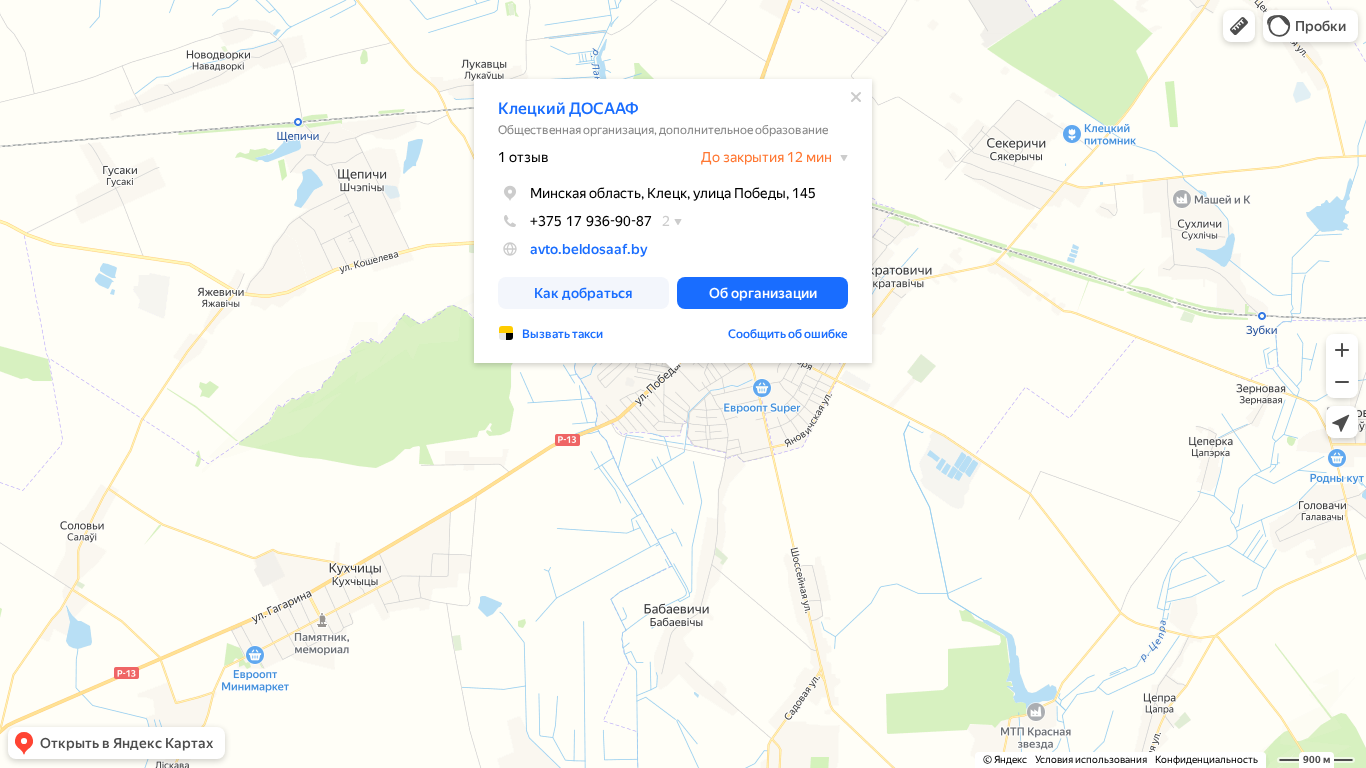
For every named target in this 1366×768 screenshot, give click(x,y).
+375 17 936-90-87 (591, 221)
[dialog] (673, 221)
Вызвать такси (562, 334)
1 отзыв (523, 157)
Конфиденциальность (1206, 759)
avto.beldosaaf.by (589, 249)
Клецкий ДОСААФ (568, 108)
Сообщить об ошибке (788, 334)
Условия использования (1091, 759)
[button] (1239, 26)
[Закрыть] (856, 97)
